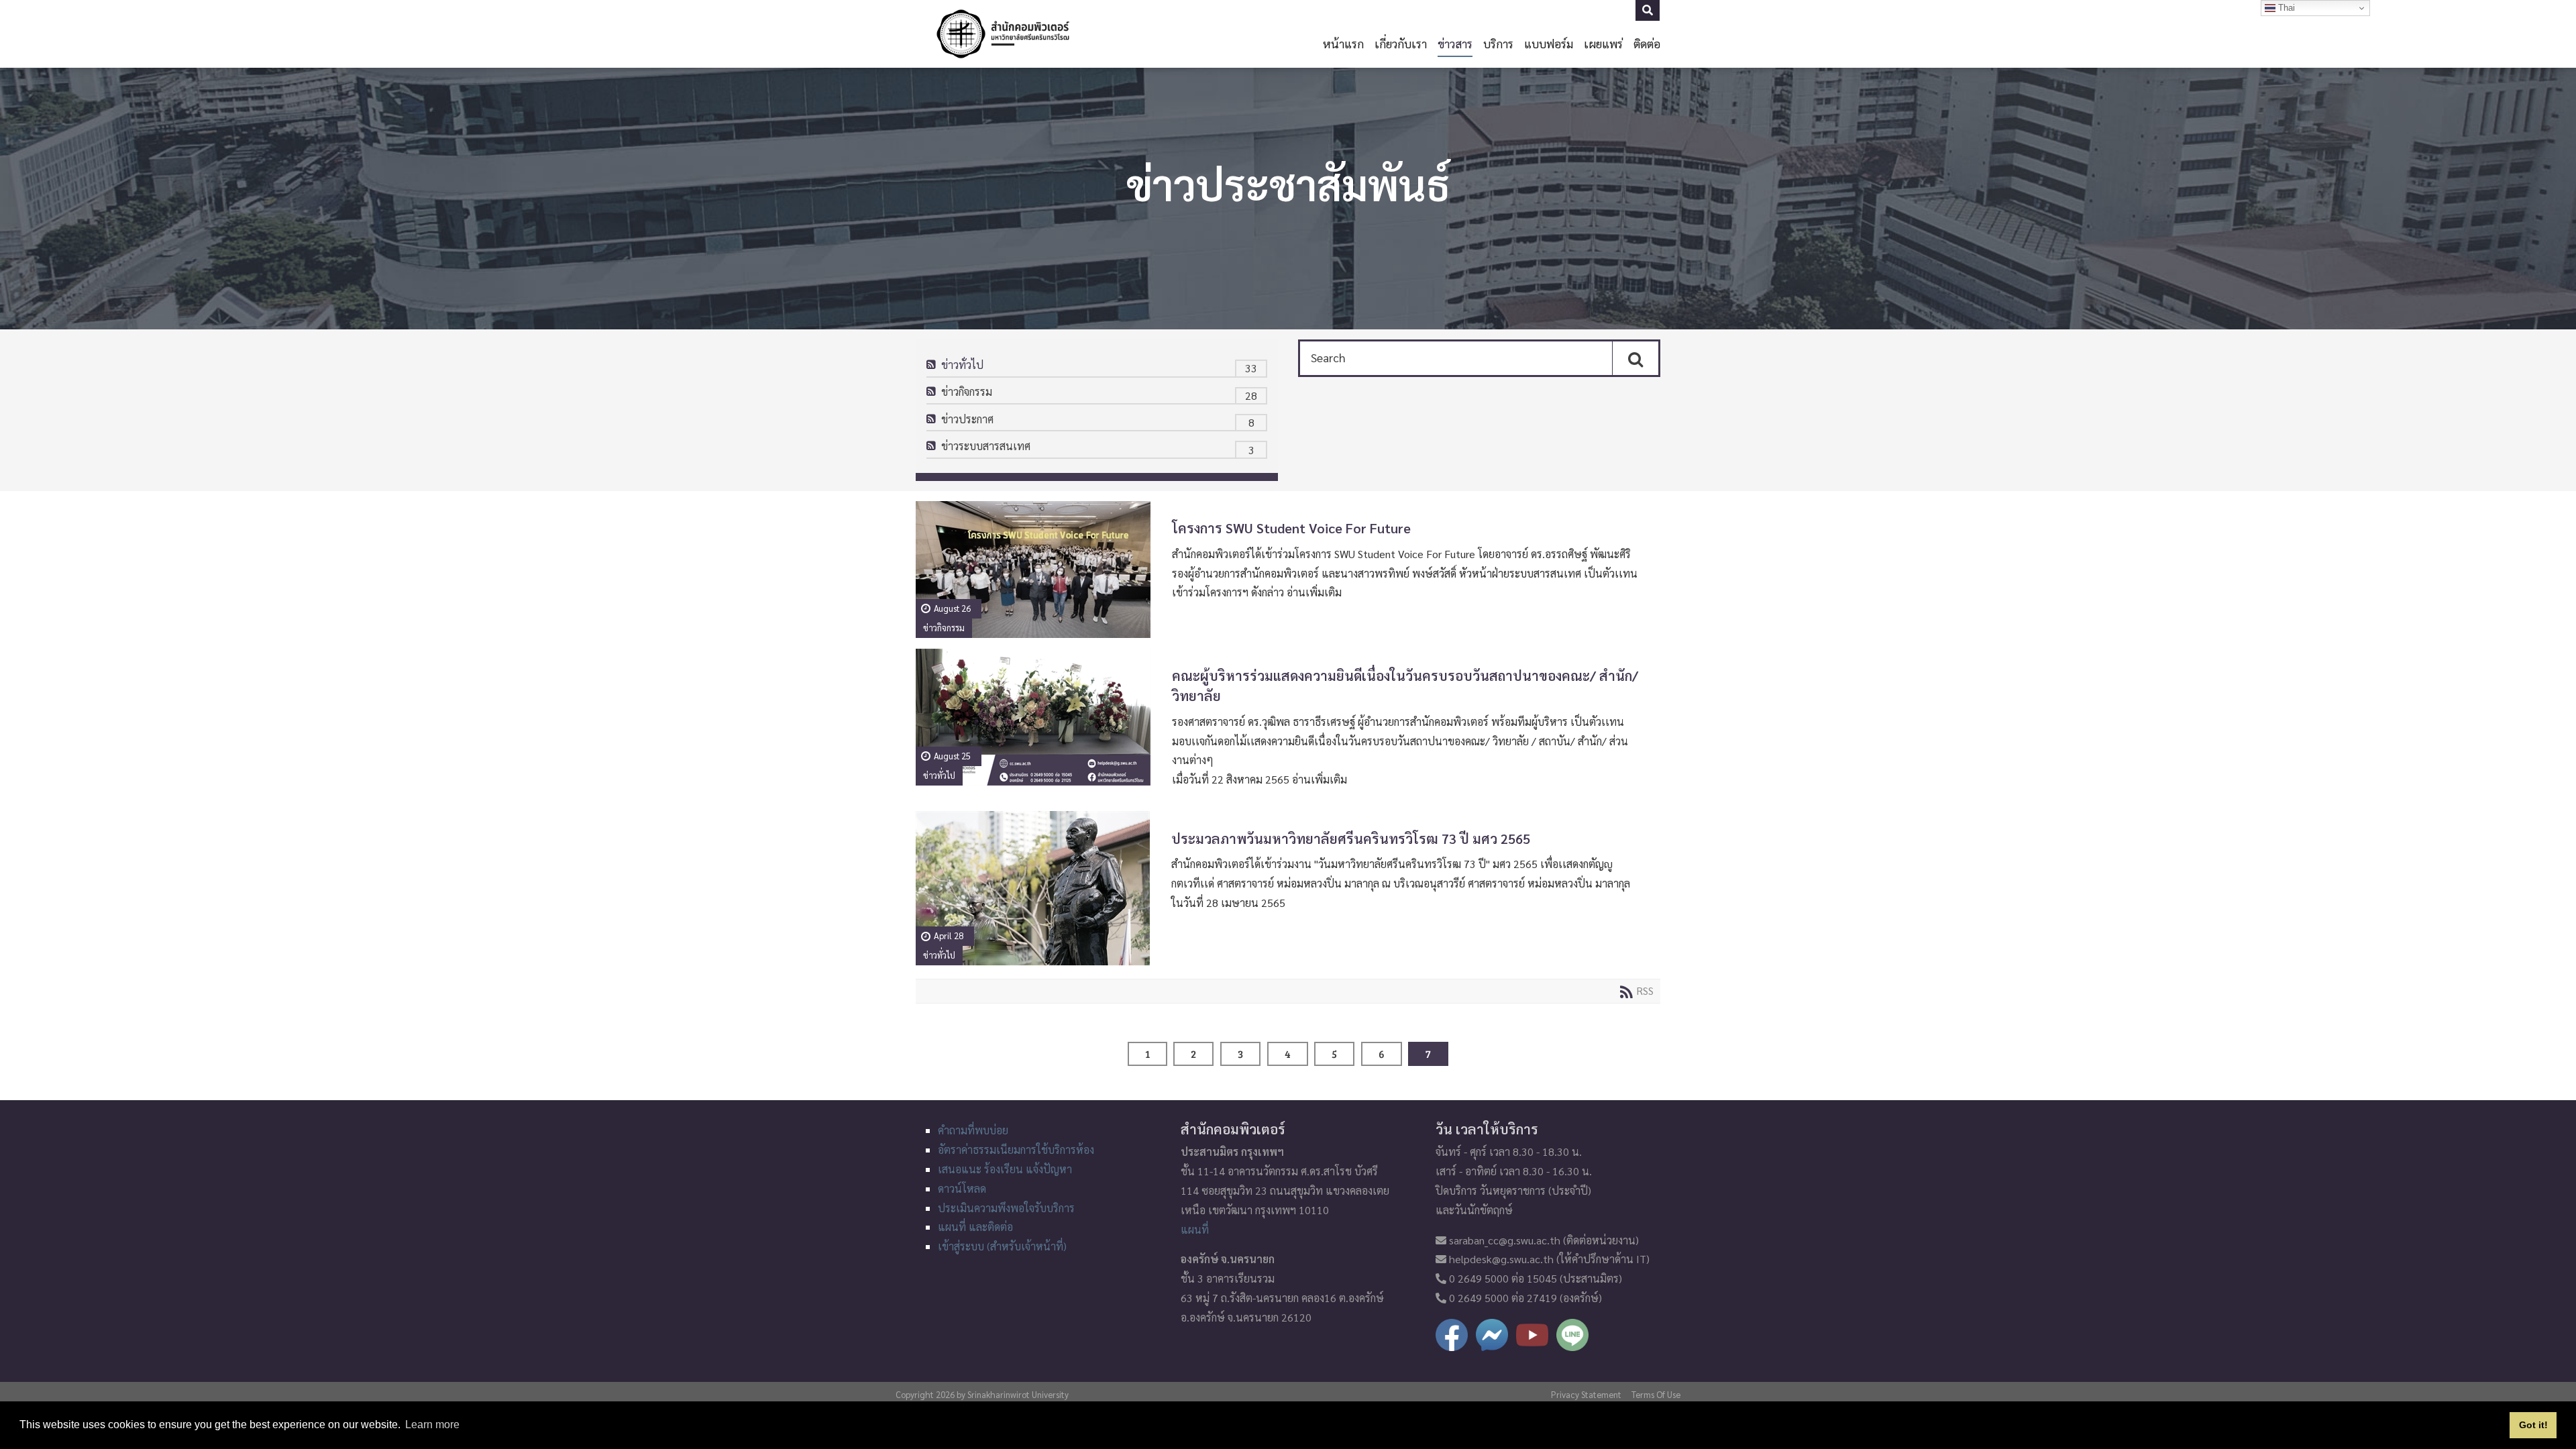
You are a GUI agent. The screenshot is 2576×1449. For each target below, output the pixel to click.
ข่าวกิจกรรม (967, 391)
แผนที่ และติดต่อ (975, 1227)
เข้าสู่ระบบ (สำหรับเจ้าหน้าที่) (1002, 1246)
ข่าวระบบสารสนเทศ (986, 446)
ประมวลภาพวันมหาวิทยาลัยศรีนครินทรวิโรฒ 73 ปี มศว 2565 (1351, 839)
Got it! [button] (2533, 1425)
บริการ (1498, 43)
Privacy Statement (1586, 1394)
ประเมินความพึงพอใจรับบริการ (1006, 1208)
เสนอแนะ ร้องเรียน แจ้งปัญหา (1005, 1169)
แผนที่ (1195, 1229)
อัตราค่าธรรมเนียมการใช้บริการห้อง (1016, 1149)
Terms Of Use (1656, 1394)
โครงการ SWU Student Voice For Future (1291, 528)
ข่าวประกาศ (967, 419)
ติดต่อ (1647, 43)
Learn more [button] (432, 1425)
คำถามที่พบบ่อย (973, 1130)
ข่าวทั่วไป (962, 365)
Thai (2285, 8)
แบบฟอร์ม (1549, 43)
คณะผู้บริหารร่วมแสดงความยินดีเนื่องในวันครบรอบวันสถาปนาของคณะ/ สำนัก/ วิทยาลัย (1405, 686)
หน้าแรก (1343, 43)
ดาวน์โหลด (962, 1188)
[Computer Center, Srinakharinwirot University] (1003, 34)
